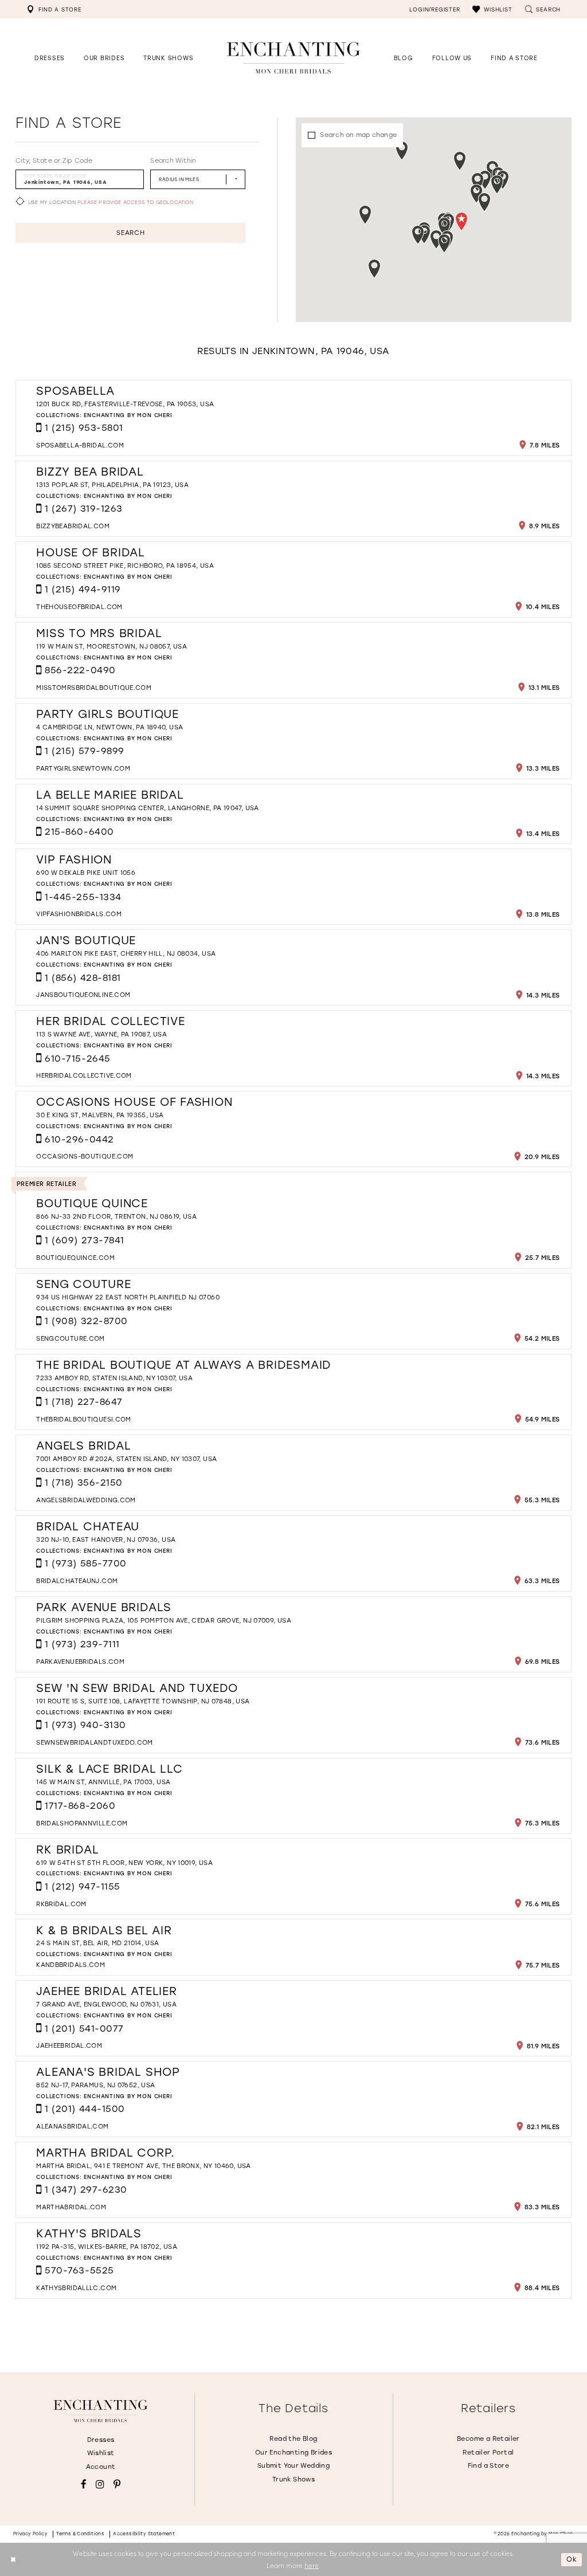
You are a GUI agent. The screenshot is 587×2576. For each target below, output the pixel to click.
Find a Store (489, 2465)
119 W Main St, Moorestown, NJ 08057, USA (111, 646)
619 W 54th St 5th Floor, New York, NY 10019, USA (124, 1863)
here (312, 2565)
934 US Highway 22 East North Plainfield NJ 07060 (128, 1297)
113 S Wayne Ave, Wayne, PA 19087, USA (101, 1034)
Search (131, 233)
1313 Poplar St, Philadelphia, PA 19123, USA (112, 485)
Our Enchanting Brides (293, 2452)
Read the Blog (293, 2438)
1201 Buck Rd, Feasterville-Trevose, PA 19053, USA (125, 404)
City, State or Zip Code (54, 160)
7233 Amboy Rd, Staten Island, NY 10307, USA (114, 1378)
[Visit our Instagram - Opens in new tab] (100, 2485)
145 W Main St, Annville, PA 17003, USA (103, 1782)
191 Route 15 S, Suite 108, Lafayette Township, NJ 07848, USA (143, 1701)
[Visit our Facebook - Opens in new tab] (84, 2485)
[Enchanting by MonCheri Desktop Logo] (293, 58)
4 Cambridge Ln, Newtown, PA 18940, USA (109, 727)
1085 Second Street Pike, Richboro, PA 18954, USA (125, 566)
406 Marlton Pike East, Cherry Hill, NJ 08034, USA (126, 953)
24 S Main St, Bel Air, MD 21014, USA (97, 1943)
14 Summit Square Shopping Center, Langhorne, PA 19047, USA (147, 808)
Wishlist (101, 2453)
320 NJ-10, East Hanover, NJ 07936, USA (106, 1540)
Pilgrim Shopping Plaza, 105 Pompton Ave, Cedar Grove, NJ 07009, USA (164, 1620)
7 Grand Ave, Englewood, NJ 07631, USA (106, 2004)
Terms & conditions (80, 2534)
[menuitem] (54, 9)
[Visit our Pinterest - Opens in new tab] (117, 2485)
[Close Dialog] (13, 2560)
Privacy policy (31, 2534)
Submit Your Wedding (293, 2465)
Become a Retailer (488, 2438)
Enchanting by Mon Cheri (128, 415)
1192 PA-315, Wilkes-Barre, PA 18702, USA (107, 2247)
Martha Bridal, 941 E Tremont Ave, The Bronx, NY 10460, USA (143, 2166)
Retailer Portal (488, 2452)
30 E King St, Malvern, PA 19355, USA (100, 1115)
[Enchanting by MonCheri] (100, 2411)
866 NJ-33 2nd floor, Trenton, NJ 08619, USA (116, 1216)
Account (101, 2467)
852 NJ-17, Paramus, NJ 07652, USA (95, 2085)
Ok (572, 2559)
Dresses (101, 2440)
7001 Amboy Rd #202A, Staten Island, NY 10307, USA (126, 1459)
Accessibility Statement (144, 2534)
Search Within (173, 160)
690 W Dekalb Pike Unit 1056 (86, 873)
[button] (492, 9)
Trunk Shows (293, 2479)
